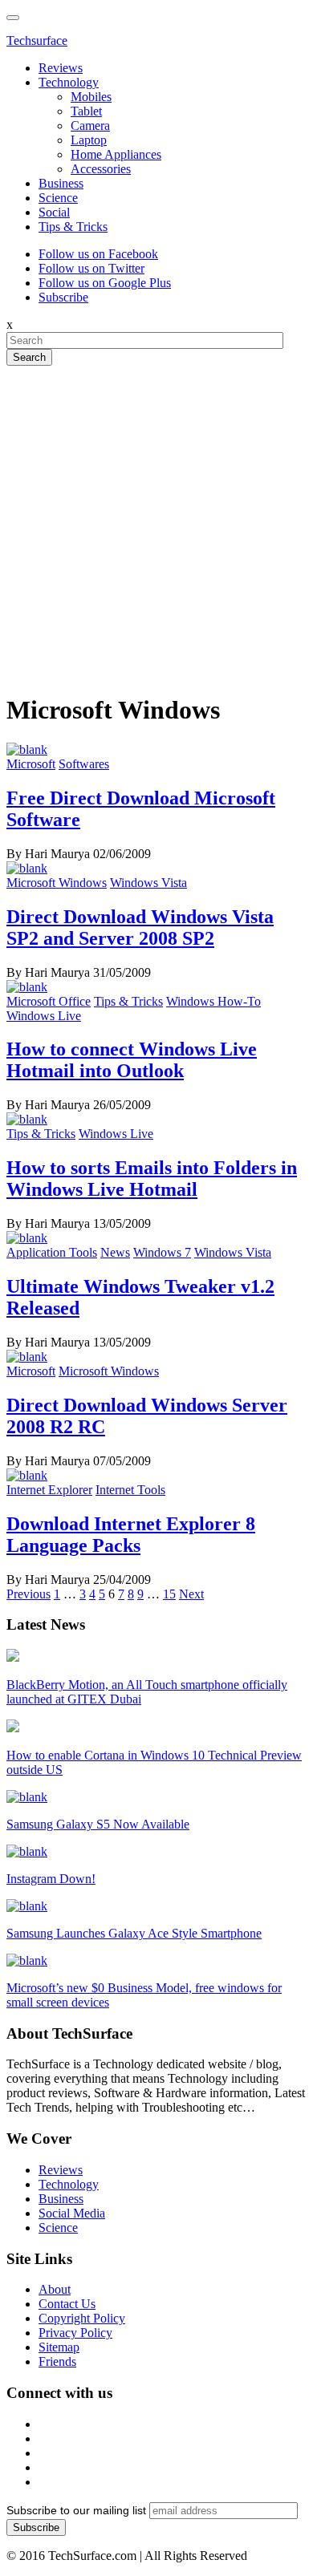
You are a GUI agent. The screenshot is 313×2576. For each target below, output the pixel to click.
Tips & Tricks (73, 227)
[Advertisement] (156, 522)
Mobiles (91, 97)
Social (54, 212)
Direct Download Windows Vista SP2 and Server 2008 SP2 (140, 928)
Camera (90, 126)
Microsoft (31, 764)
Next (191, 1594)
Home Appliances (116, 154)
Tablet (86, 111)
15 (169, 1594)
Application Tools (52, 1252)
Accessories (101, 169)
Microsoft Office (49, 1001)
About (55, 2289)
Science (58, 198)
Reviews (61, 68)
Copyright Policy (82, 2318)
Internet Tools (130, 1490)
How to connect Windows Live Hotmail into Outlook (132, 1060)
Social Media (72, 2213)
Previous (28, 1594)
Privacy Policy (75, 2333)
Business (61, 183)
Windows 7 (162, 1252)
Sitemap (59, 2347)
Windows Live (44, 1016)
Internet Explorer (49, 1490)
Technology (69, 82)
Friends (57, 2361)
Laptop (89, 140)
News (115, 1252)
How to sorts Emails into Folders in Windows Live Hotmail (152, 1179)
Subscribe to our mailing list (76, 2510)
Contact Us (67, 2304)
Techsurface (37, 41)
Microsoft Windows (57, 883)
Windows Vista (148, 883)
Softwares (84, 764)
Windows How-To (213, 1001)
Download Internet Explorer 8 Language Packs (131, 1535)
